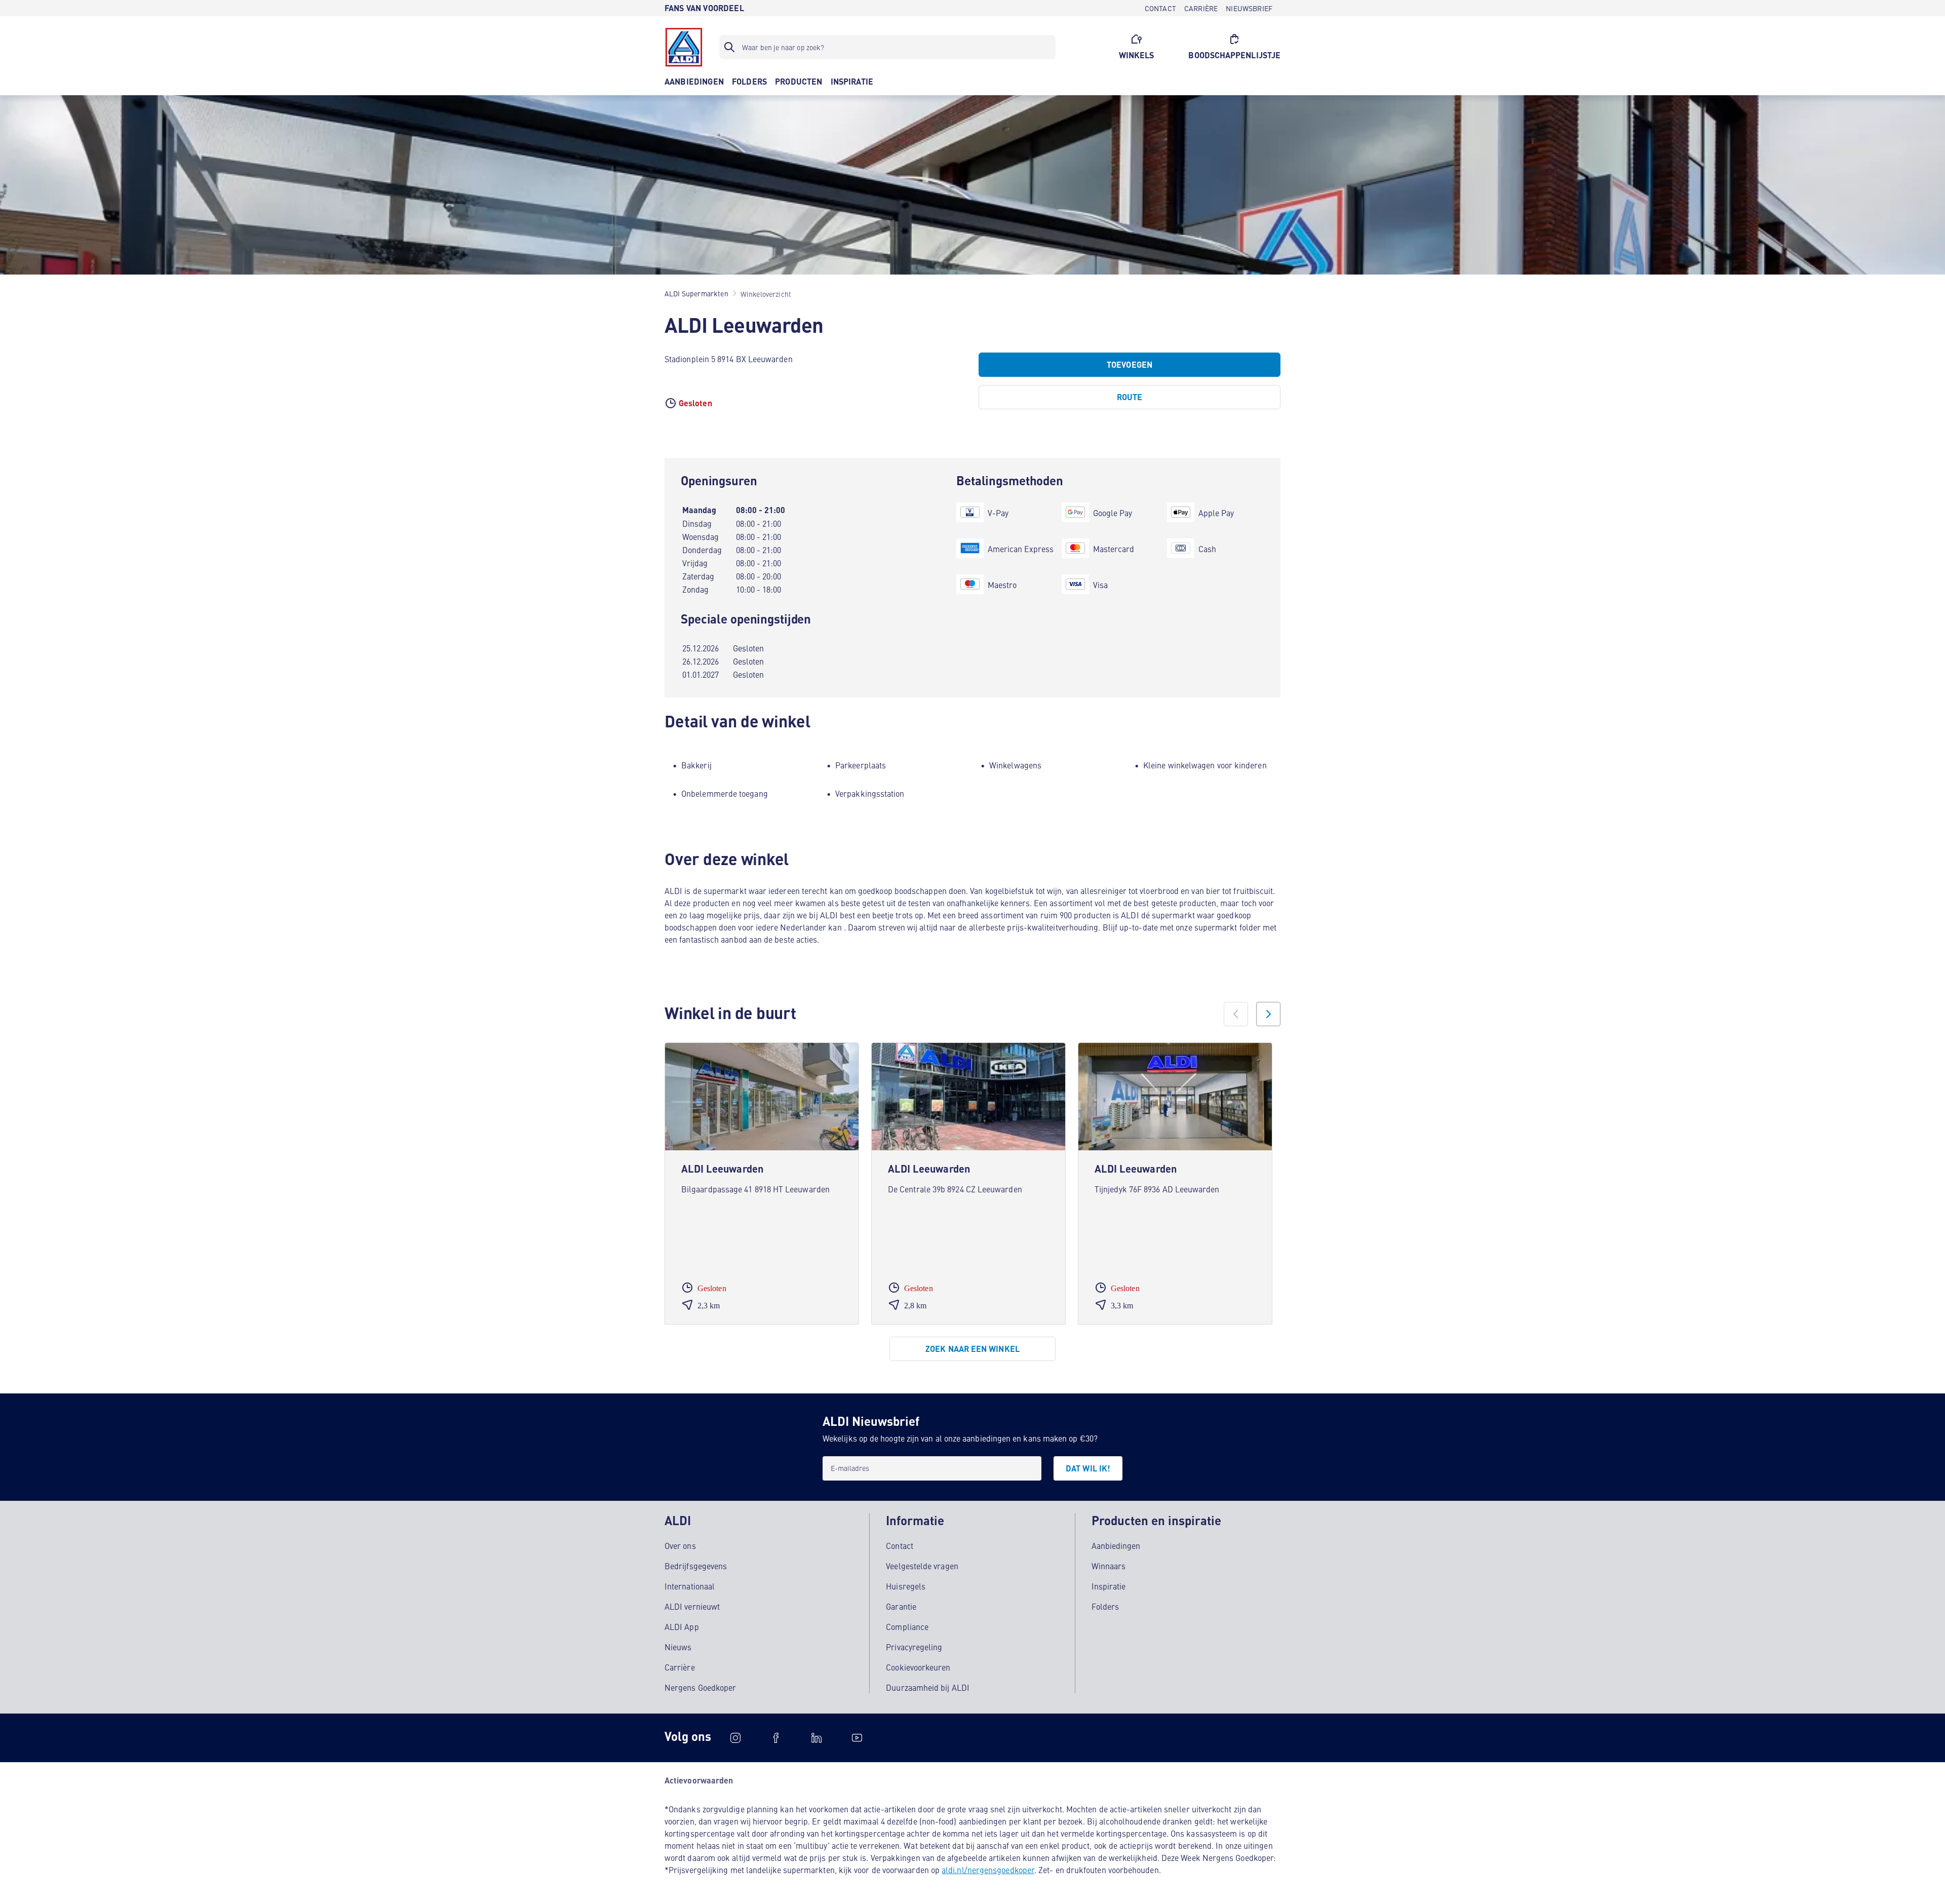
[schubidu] (776, 1738)
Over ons (680, 1545)
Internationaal (690, 1586)
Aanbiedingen (1116, 1545)
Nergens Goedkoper (700, 1687)
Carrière (680, 1667)
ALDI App (682, 1626)
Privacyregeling (914, 1647)
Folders (1105, 1606)
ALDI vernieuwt (692, 1606)
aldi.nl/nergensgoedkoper (988, 1870)
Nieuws (678, 1647)
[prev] (1236, 1014)
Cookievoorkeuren (918, 1667)
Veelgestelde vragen (922, 1566)
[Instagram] (735, 1738)
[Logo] (684, 47)
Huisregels (906, 1586)
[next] (1268, 1014)
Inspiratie (1109, 1586)
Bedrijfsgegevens (696, 1566)
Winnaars (1109, 1566)
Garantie (901, 1606)
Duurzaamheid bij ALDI (928, 1687)
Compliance (907, 1626)
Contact (900, 1545)
